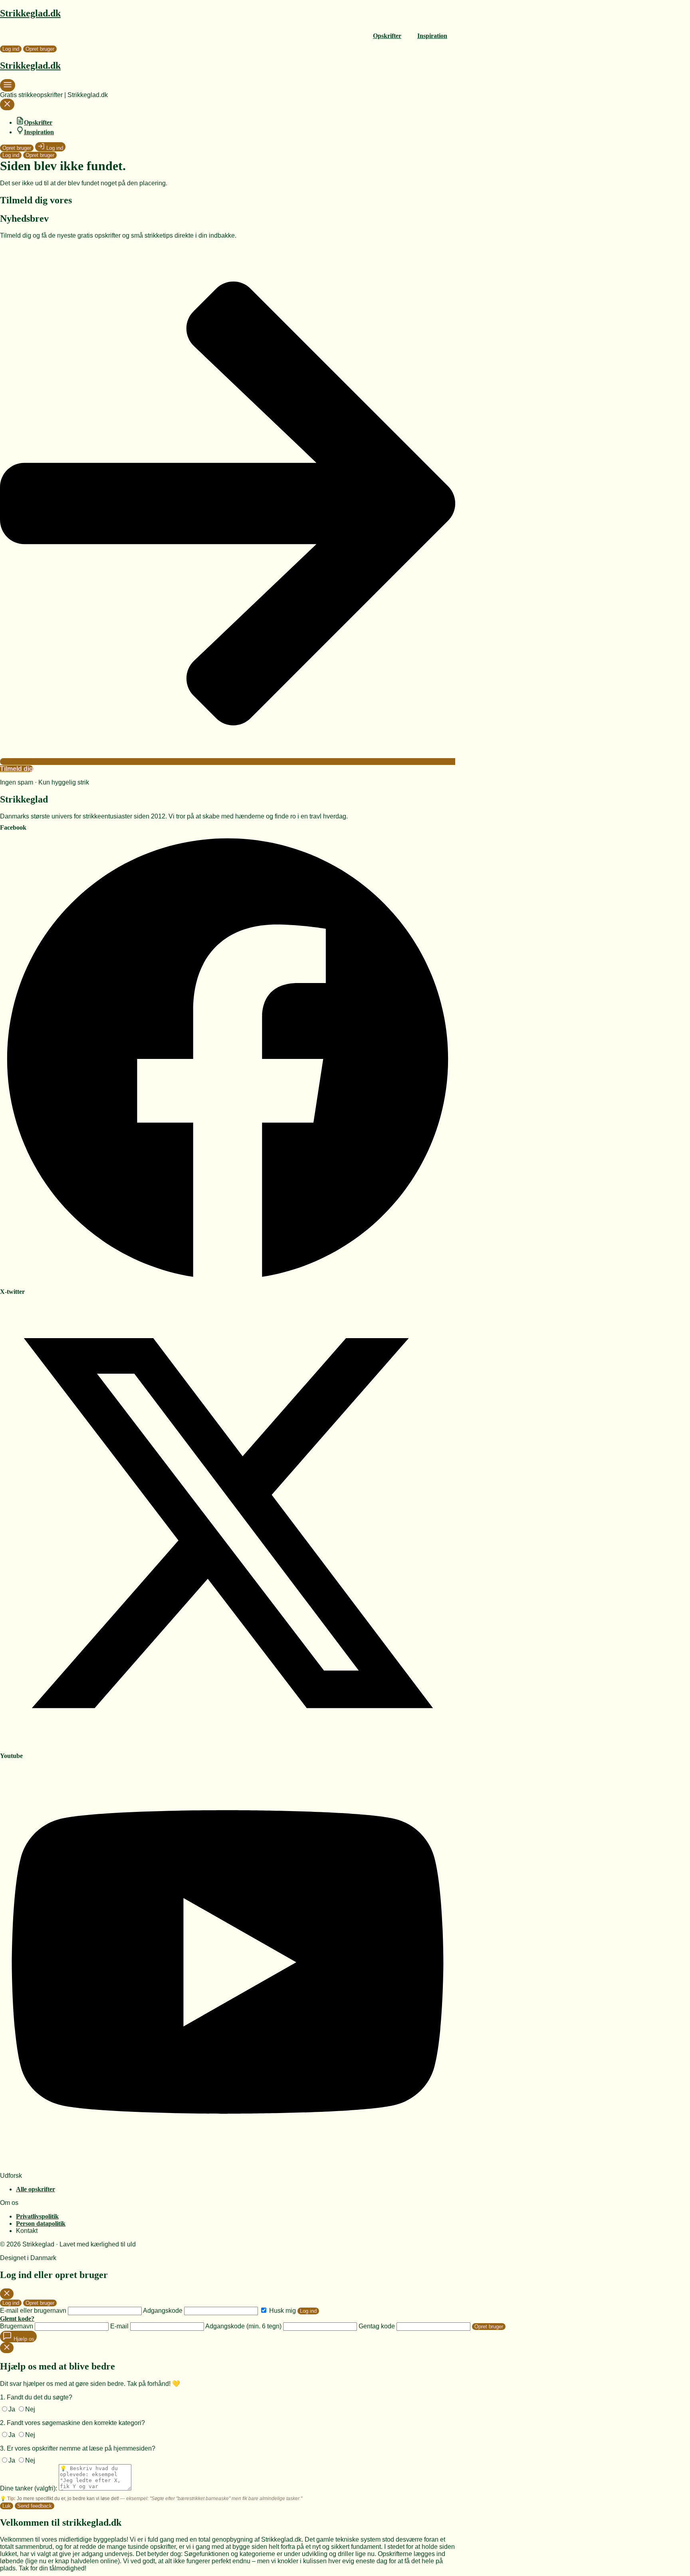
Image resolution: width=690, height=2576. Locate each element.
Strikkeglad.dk (30, 13)
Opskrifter (387, 36)
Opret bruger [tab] (40, 2303)
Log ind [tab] (11, 2303)
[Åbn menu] (8, 88)
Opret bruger (40, 49)
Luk (7, 2506)
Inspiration (432, 36)
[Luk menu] (7, 106)
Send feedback (35, 2506)
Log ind (11, 49)
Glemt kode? (17, 2319)
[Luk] (7, 2294)
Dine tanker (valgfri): (29, 2488)
